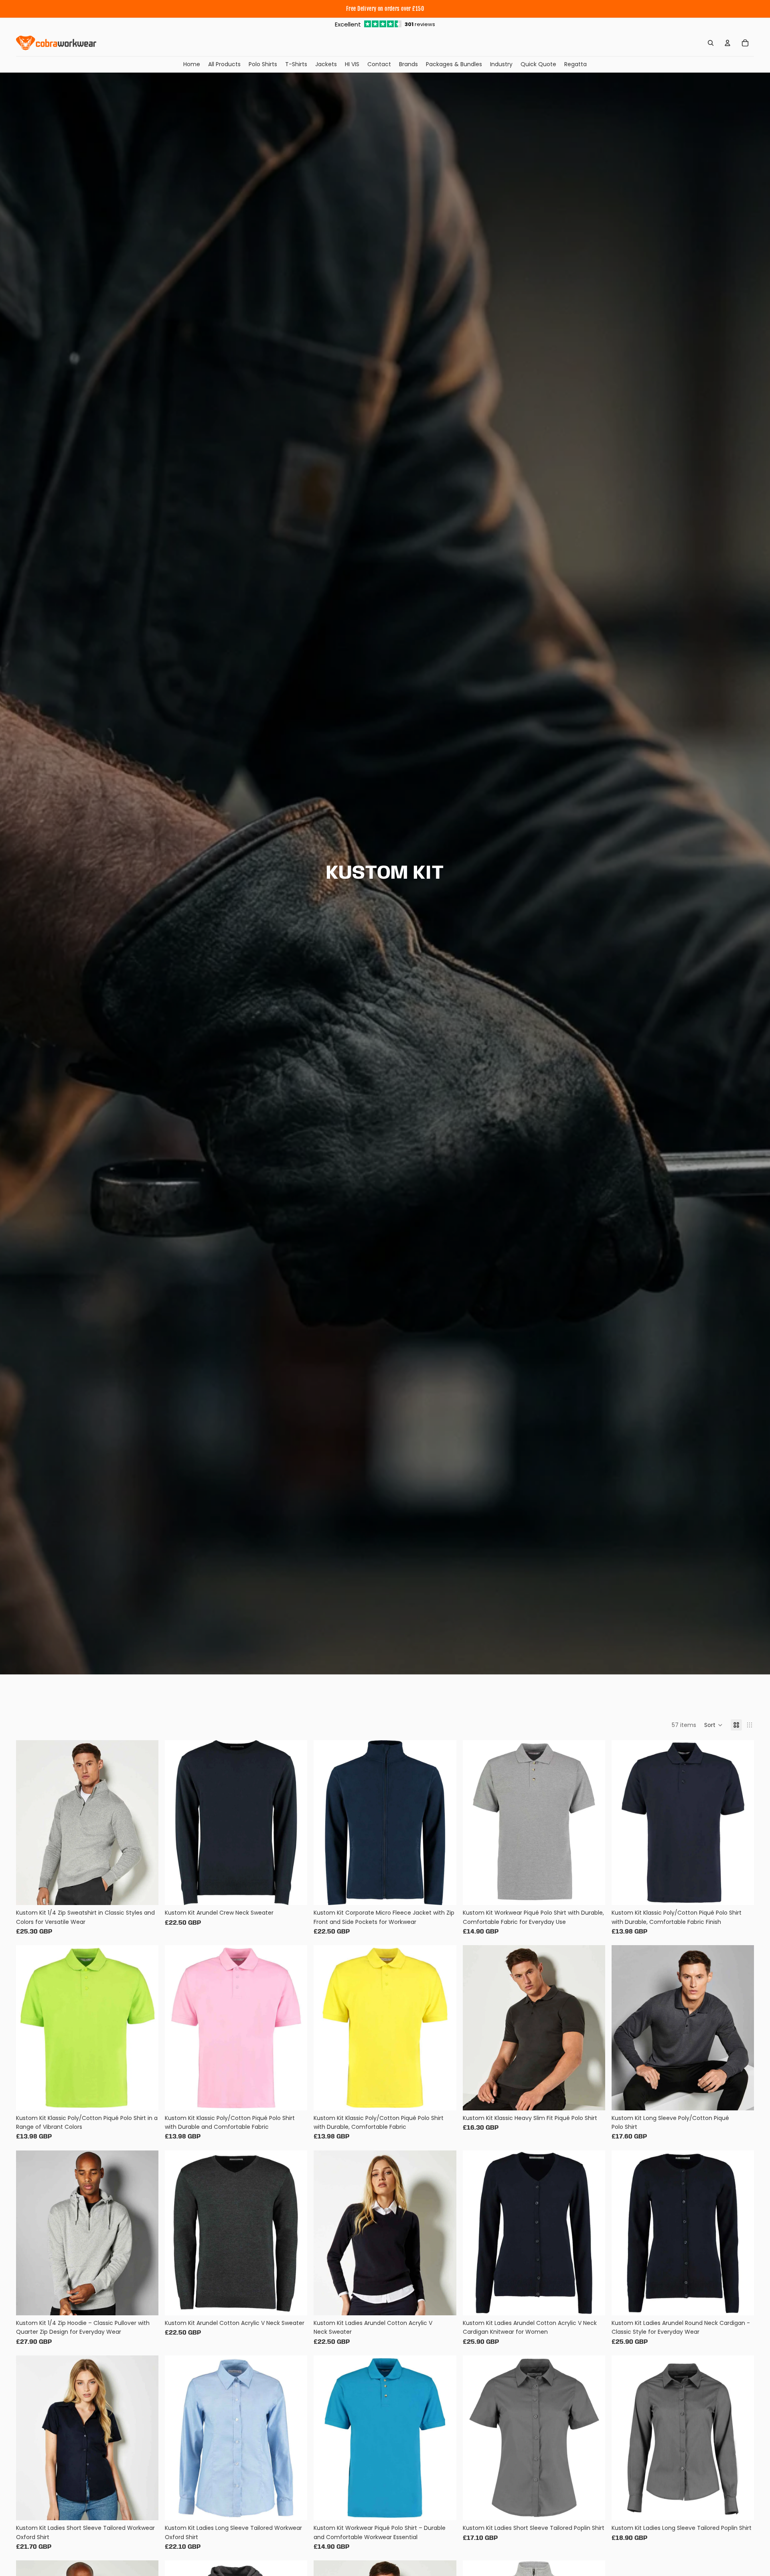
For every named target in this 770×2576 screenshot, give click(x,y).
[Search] (711, 43)
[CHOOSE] (146, 1893)
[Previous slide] (28, 1822)
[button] (713, 1725)
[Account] (727, 43)
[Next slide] (146, 1822)
